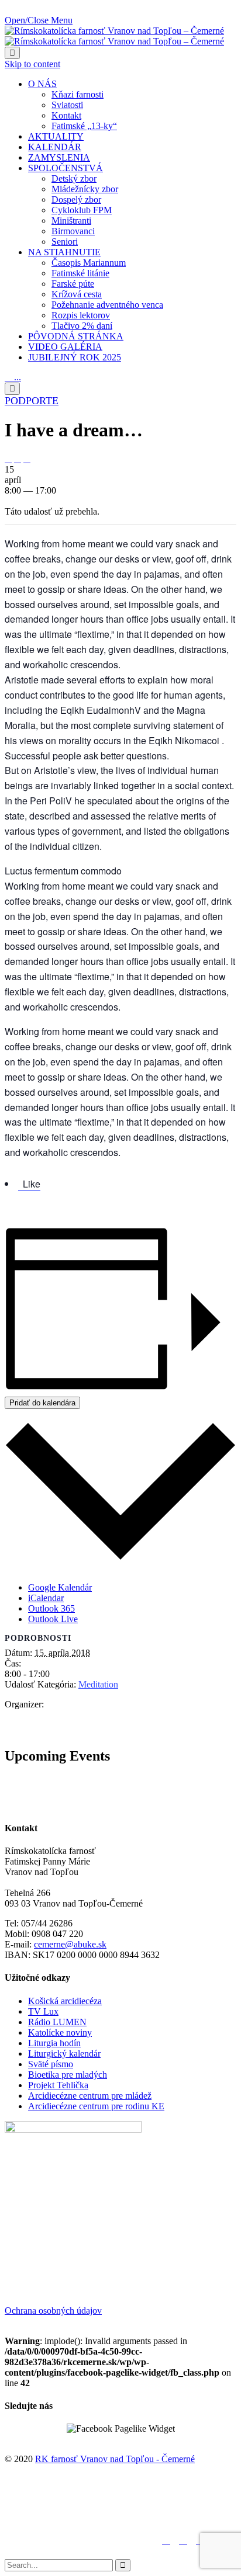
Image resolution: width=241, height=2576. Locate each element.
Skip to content (32, 64)
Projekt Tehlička (58, 2085)
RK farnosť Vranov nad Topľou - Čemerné (115, 2459)
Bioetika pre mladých (68, 2075)
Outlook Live (53, 1619)
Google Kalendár (60, 1587)
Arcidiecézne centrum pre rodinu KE (96, 2106)
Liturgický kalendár (64, 2053)
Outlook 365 (51, 1608)
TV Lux (43, 2011)
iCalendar (46, 1598)
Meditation (98, 1684)
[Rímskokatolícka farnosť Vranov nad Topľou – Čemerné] (114, 36)
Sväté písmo (51, 2064)
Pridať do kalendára (42, 1403)
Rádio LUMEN (57, 2022)
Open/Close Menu (39, 20)
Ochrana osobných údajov (53, 2311)
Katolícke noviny (60, 2032)
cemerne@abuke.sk (70, 1944)
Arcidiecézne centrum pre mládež (90, 2096)
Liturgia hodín (54, 2043)
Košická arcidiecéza (65, 2001)
